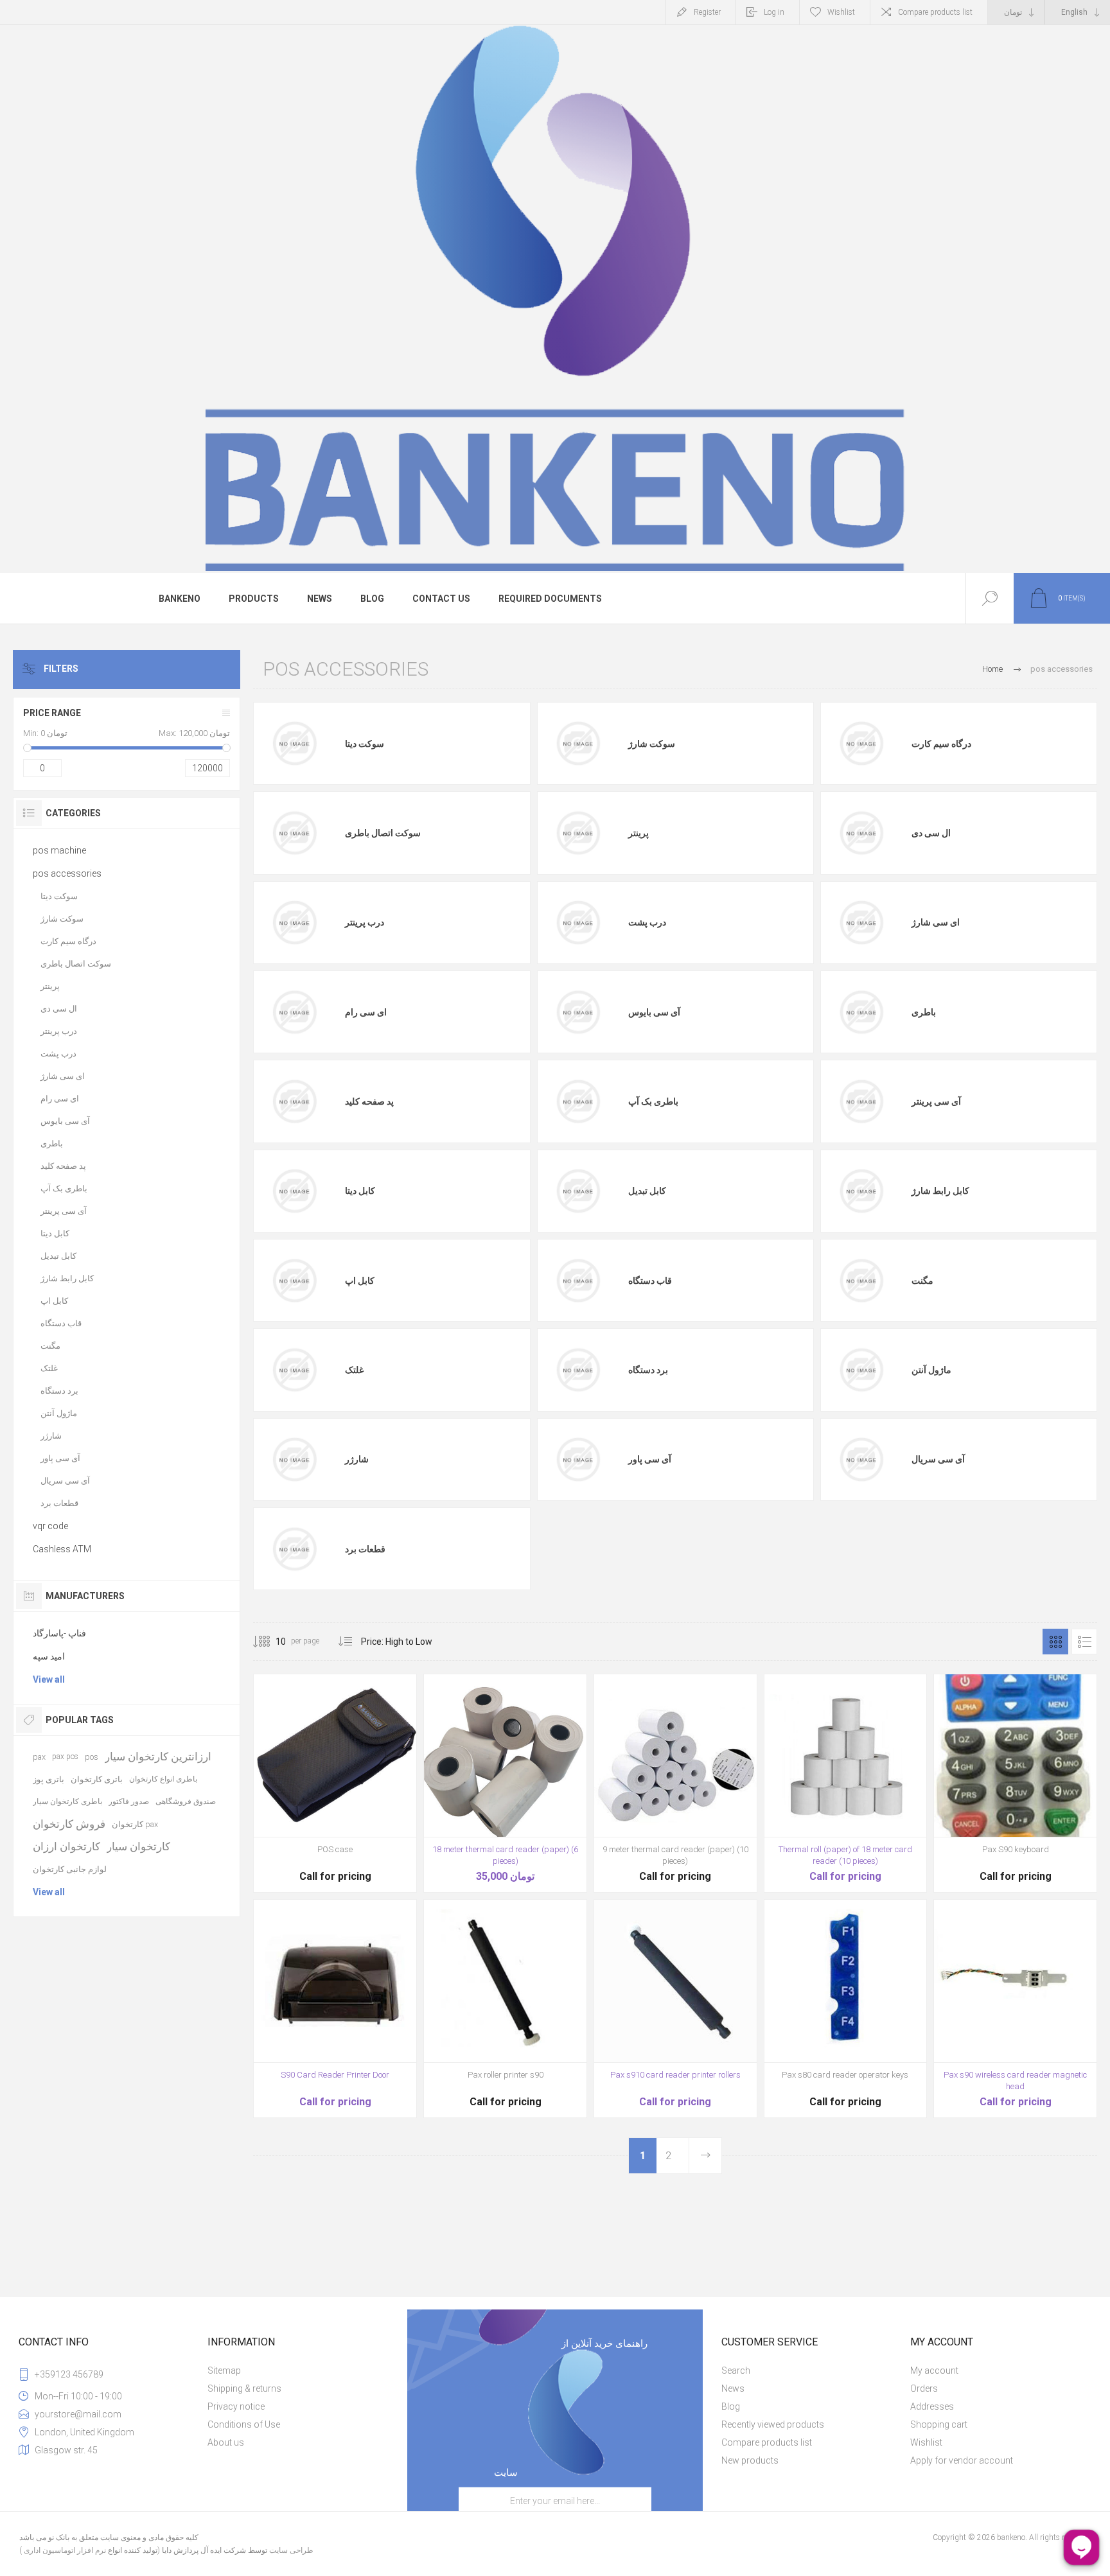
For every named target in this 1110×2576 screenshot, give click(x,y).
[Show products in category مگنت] (861, 1281)
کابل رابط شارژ (940, 1191)
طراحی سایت (291, 2550)
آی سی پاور (650, 1459)
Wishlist (926, 2442)
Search (736, 2370)
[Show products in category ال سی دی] (861, 833)
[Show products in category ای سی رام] (294, 1012)
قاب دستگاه (650, 1281)
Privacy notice (236, 2406)
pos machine (59, 850)
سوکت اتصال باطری (383, 833)
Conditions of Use (244, 2424)
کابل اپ (360, 1281)
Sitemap (224, 2370)
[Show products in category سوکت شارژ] (578, 744)
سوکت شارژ (652, 744)
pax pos (65, 1757)
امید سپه (49, 1656)
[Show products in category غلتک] (294, 1370)
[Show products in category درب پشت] (578, 922)
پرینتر (639, 833)
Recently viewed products (773, 2424)
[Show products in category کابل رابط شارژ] (861, 1191)
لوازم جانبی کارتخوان (70, 1869)
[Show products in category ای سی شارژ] (861, 922)
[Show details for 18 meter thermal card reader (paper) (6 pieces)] (505, 1783)
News (733, 2388)
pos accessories (67, 873)
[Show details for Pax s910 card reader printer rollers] (675, 2009)
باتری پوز (48, 1779)
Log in (774, 12)
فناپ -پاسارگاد (59, 1633)
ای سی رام (366, 1012)
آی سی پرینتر (936, 1101)
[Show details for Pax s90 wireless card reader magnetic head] (1015, 2009)
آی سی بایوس (654, 1012)
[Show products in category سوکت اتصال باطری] (294, 833)
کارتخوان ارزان (66, 1846)
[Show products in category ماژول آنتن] (861, 1370)
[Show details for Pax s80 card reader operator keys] (846, 2009)
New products (750, 2460)
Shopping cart (939, 2424)
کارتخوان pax (135, 1824)
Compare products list (935, 12)
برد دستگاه (648, 1370)
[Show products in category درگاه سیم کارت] (861, 744)
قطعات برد (365, 1549)
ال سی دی (931, 833)
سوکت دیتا (365, 744)
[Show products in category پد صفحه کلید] (294, 1101)
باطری (924, 1012)
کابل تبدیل (647, 1191)
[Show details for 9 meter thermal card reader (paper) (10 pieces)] (675, 1783)
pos (92, 1757)
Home (992, 669)
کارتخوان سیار (138, 1846)
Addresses (932, 2406)
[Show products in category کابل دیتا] (294, 1191)
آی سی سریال (938, 1459)
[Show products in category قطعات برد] (294, 1549)
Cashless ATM (62, 1549)
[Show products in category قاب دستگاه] (578, 1281)
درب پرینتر (365, 922)
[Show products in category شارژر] (294, 1459)
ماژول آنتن (931, 1370)
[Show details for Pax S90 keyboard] (1015, 1783)
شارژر (357, 1459)
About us (226, 2442)
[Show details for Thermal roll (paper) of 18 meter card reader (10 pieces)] (846, 1783)
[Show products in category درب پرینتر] (294, 922)
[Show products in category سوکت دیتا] (294, 744)
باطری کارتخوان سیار (67, 1801)
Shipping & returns (244, 2388)
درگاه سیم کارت (941, 744)
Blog (731, 2406)
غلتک (354, 1370)
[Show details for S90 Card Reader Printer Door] (335, 2009)
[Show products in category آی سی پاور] (578, 1459)
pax (39, 1757)
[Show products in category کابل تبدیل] (578, 1191)
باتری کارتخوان (97, 1779)
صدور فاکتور (129, 1801)
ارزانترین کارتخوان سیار (158, 1757)
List (1084, 1642)
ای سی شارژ (936, 922)
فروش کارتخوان (69, 1824)
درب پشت (647, 922)
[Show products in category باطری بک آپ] (578, 1101)
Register (707, 12)
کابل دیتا (360, 1191)
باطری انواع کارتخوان (163, 1779)
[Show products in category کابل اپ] (294, 1281)
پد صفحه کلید (369, 1101)
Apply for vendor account (962, 2460)
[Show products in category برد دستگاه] (578, 1370)
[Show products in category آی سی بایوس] (578, 1012)
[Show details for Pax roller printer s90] (505, 2009)
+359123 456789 (69, 2374)
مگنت (922, 1281)
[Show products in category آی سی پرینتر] (861, 1101)
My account (934, 2370)
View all (49, 1679)
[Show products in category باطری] (861, 1012)
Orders (924, 2388)
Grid (1055, 1642)
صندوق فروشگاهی (186, 1801)
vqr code (50, 1526)
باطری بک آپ (653, 1101)
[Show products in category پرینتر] (578, 833)
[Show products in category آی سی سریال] (861, 1459)
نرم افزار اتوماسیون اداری (64, 2550)
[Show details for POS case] (335, 1783)
